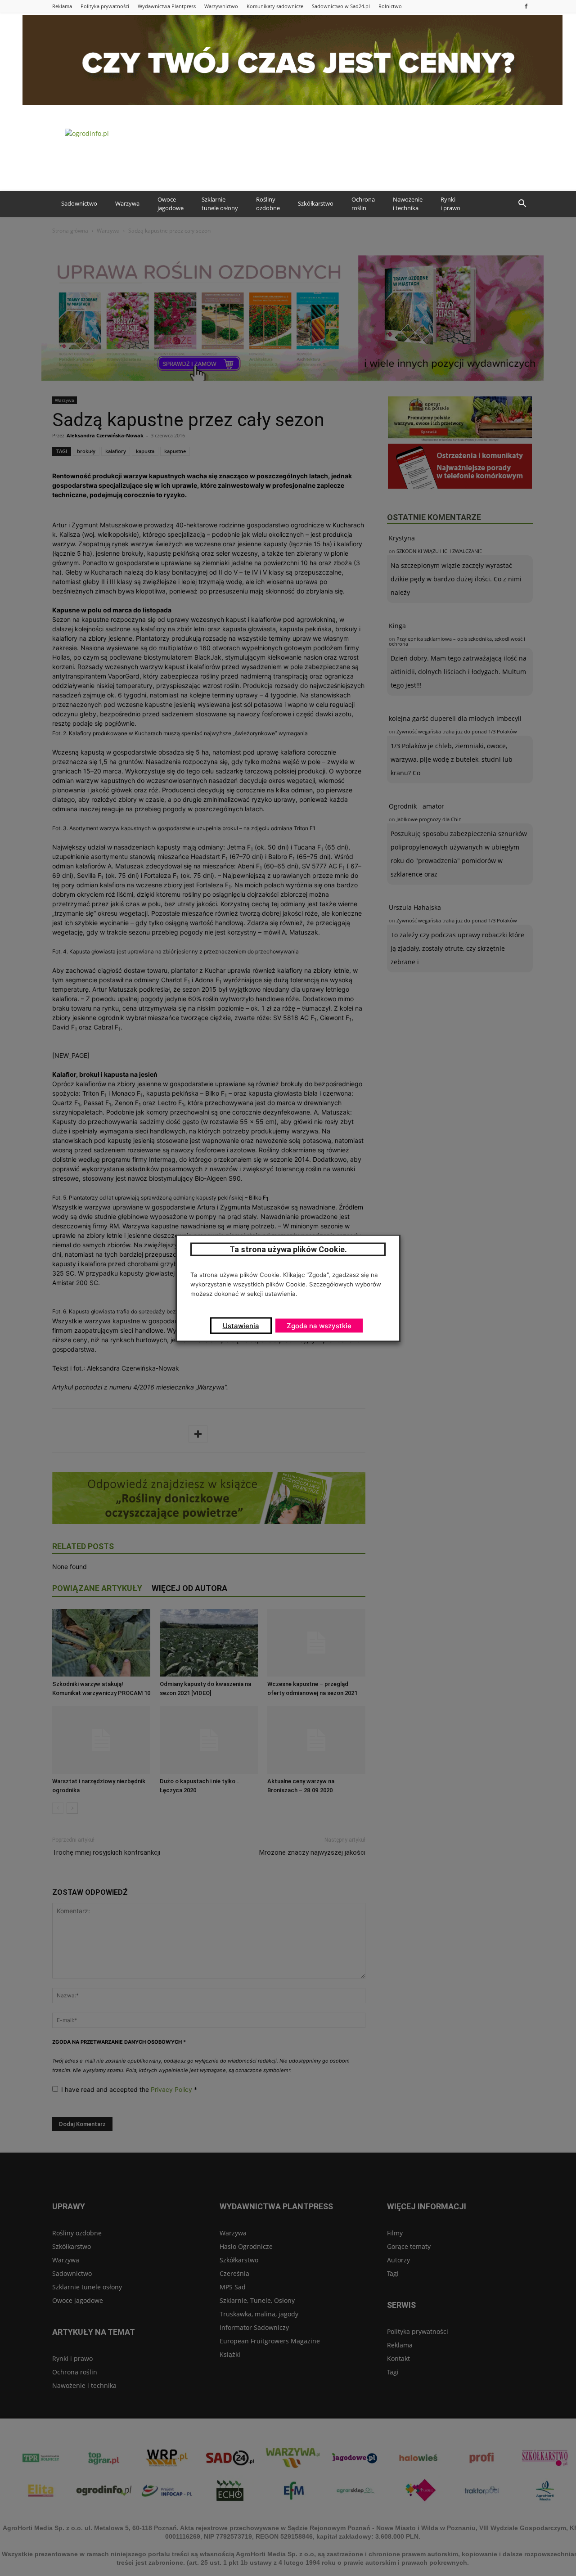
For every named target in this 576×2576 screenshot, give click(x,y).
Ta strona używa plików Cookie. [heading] (288, 1249)
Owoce (171, 204)
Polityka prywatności (105, 6)
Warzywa (127, 203)
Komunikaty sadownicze (275, 6)
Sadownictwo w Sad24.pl (341, 6)
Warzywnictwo (221, 6)
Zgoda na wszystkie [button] (319, 1325)
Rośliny (268, 204)
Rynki (450, 204)
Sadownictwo (79, 203)
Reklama (62, 6)
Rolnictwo (390, 6)
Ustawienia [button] (241, 1325)
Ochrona (363, 204)
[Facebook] (526, 6)
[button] (522, 204)
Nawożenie (408, 204)
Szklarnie (220, 204)
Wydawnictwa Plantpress (167, 6)
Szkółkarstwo (316, 203)
